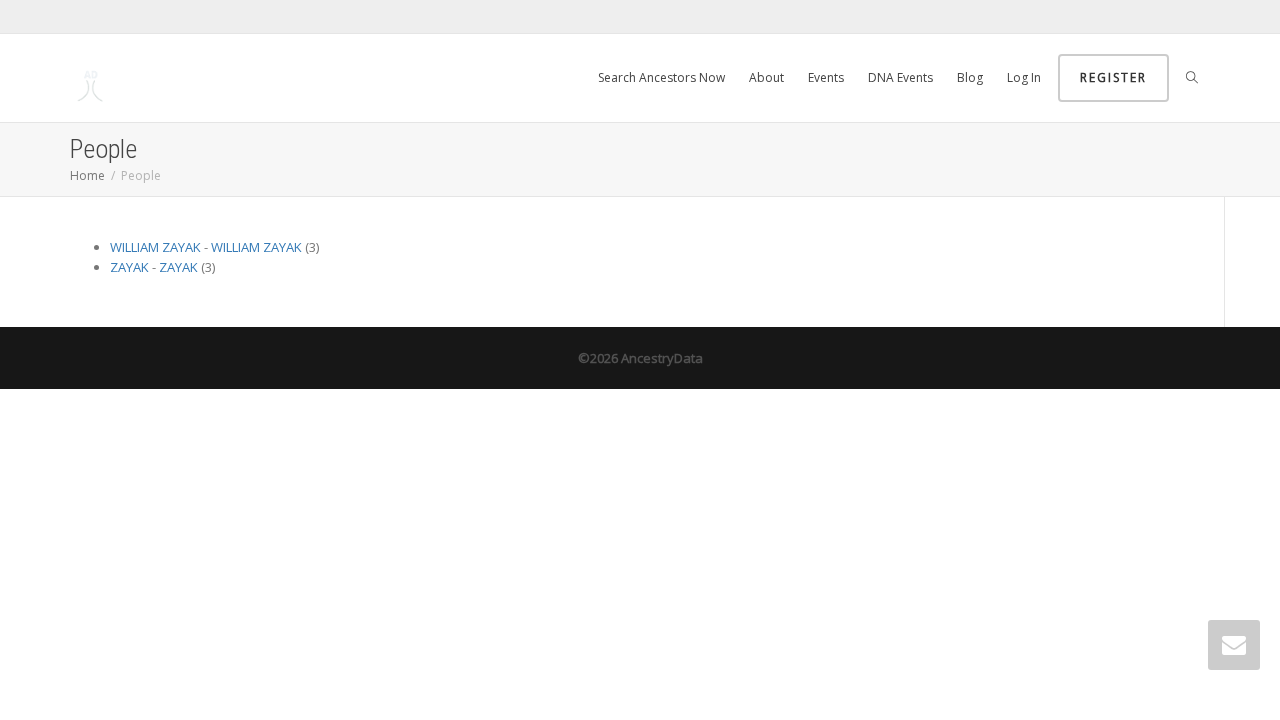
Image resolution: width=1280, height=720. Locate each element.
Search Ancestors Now (661, 77)
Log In (1024, 77)
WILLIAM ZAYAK (155, 247)
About (766, 77)
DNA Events (900, 77)
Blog (970, 77)
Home (87, 175)
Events (826, 77)
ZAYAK (129, 267)
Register (1113, 77)
